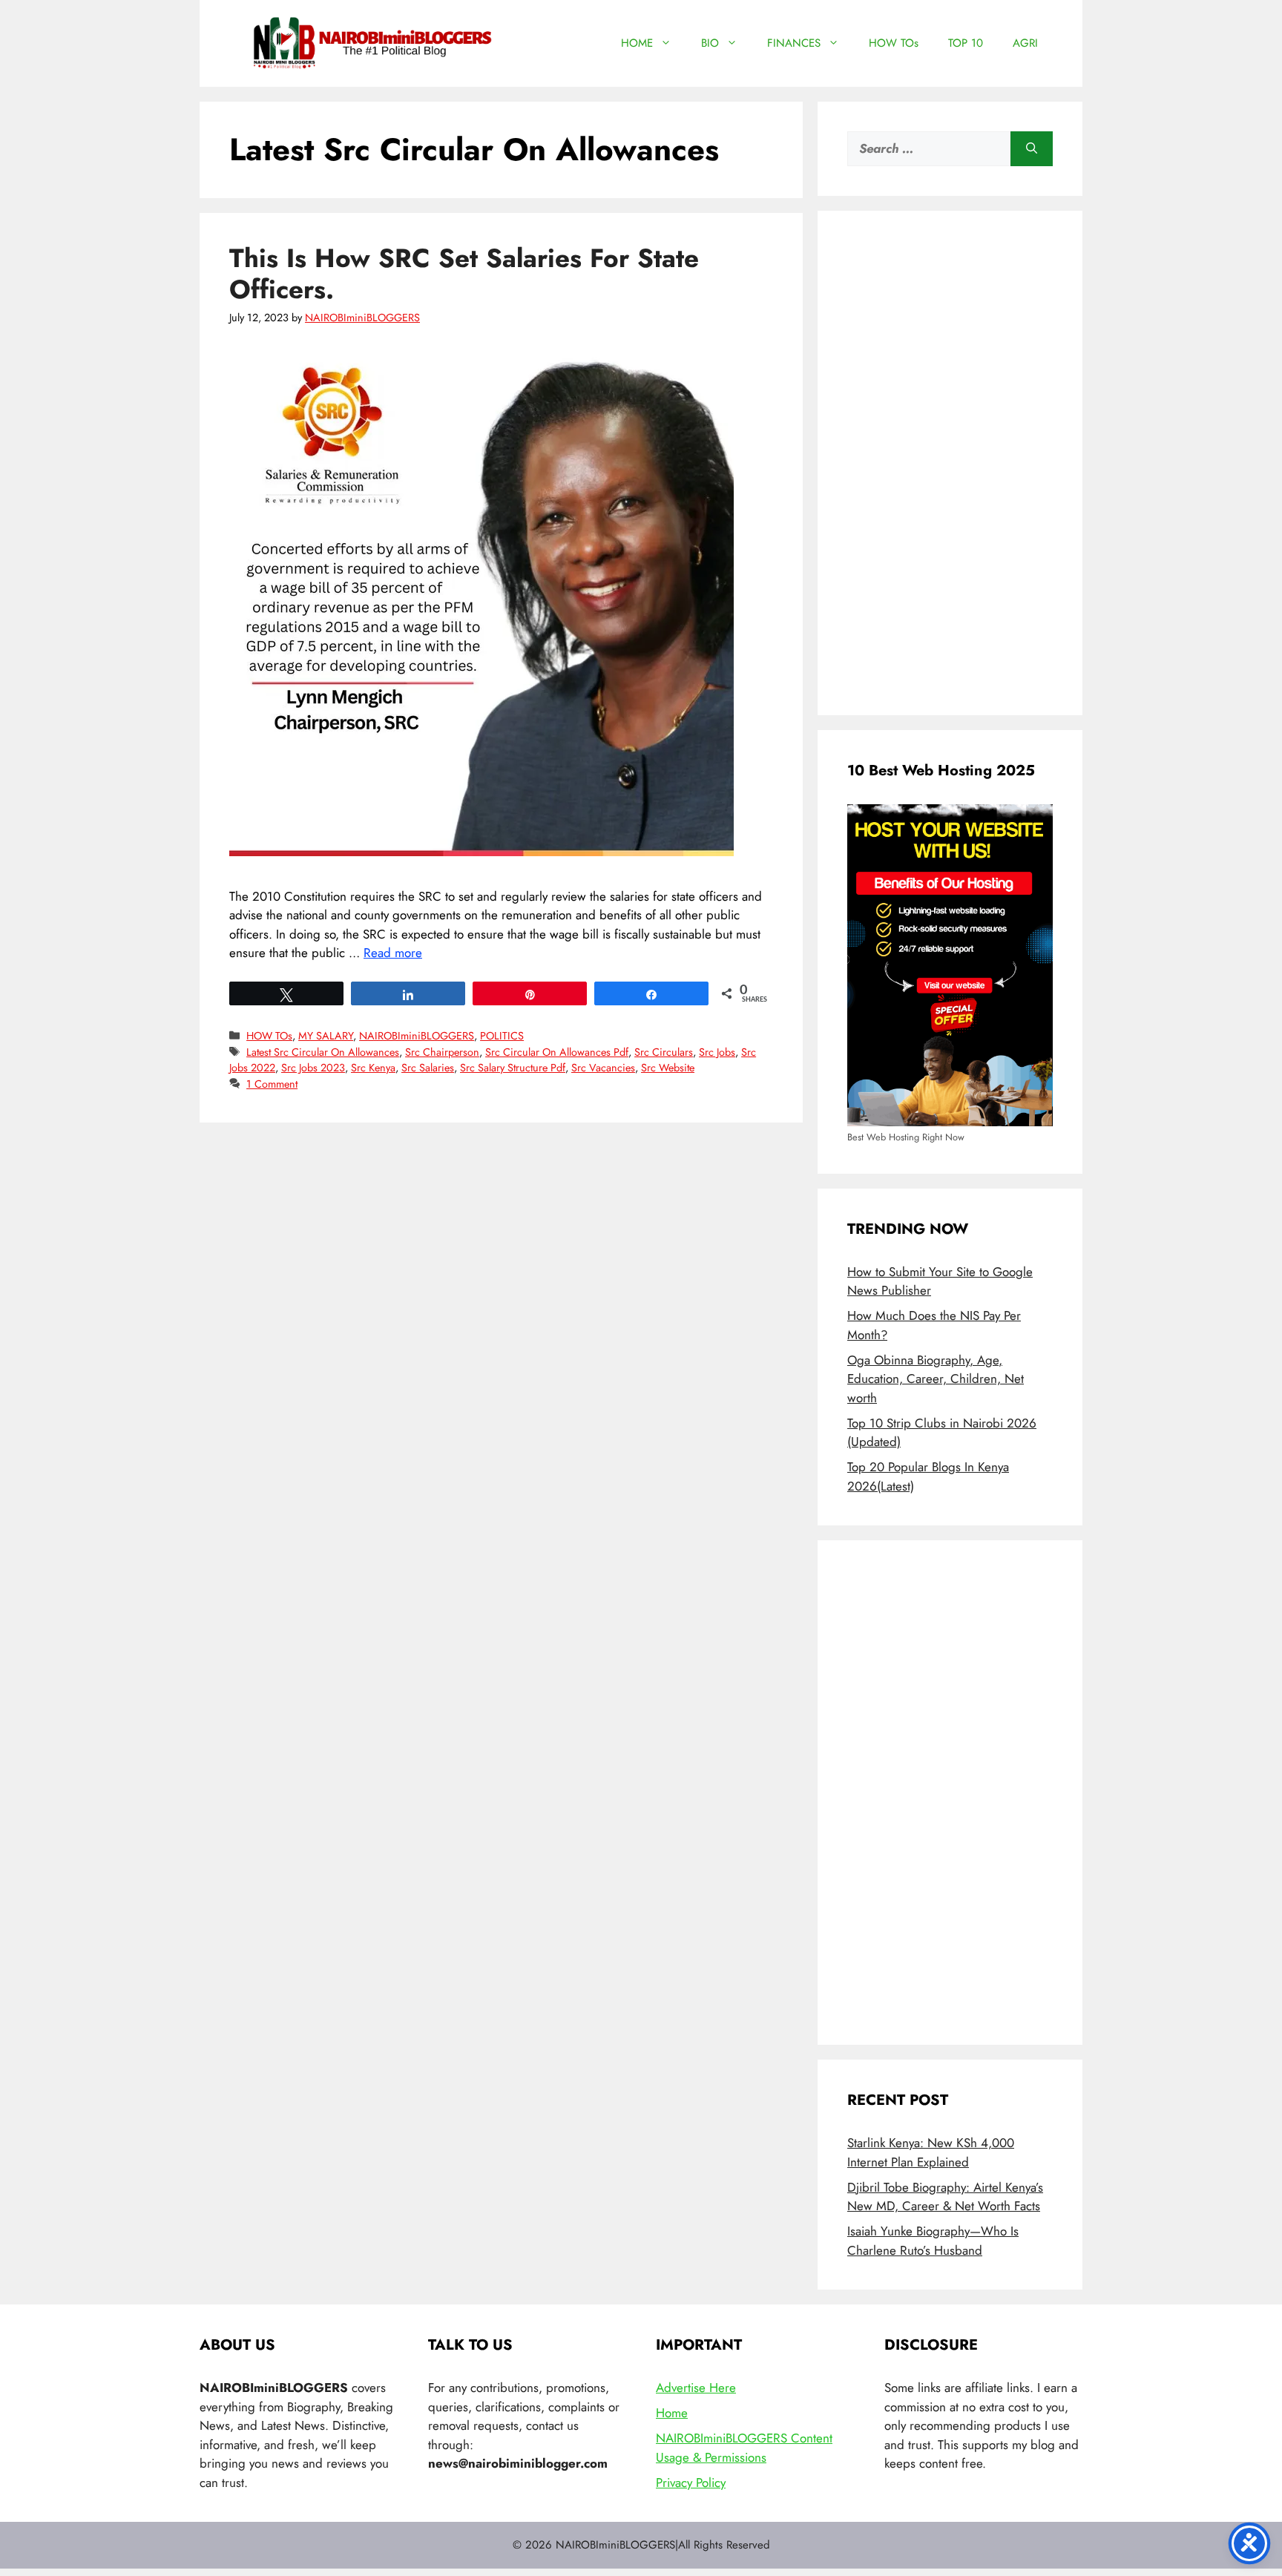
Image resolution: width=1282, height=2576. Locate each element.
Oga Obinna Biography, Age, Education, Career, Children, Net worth (936, 1379)
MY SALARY (326, 1036)
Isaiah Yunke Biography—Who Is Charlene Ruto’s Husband (933, 2241)
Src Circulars (664, 1052)
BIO (710, 43)
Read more (393, 953)
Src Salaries (428, 1068)
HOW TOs (894, 43)
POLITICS (502, 1036)
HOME (637, 43)
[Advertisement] (950, 463)
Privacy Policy (691, 2483)
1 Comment (272, 1084)
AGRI (1025, 43)
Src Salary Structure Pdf (513, 1068)
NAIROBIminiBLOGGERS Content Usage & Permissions (744, 2448)
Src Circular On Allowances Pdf (557, 1052)
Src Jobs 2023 (313, 1068)
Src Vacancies (603, 1068)
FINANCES (794, 43)
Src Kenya (373, 1068)
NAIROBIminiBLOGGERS (417, 1036)
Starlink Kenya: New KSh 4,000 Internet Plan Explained (931, 2152)
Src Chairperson (442, 1052)
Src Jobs (717, 1052)
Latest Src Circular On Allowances (323, 1052)
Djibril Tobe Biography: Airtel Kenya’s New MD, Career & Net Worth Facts (945, 2197)
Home (672, 2413)
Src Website (668, 1068)
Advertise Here (696, 2388)
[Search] (1032, 149)
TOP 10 (966, 43)
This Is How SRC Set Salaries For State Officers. (464, 274)
